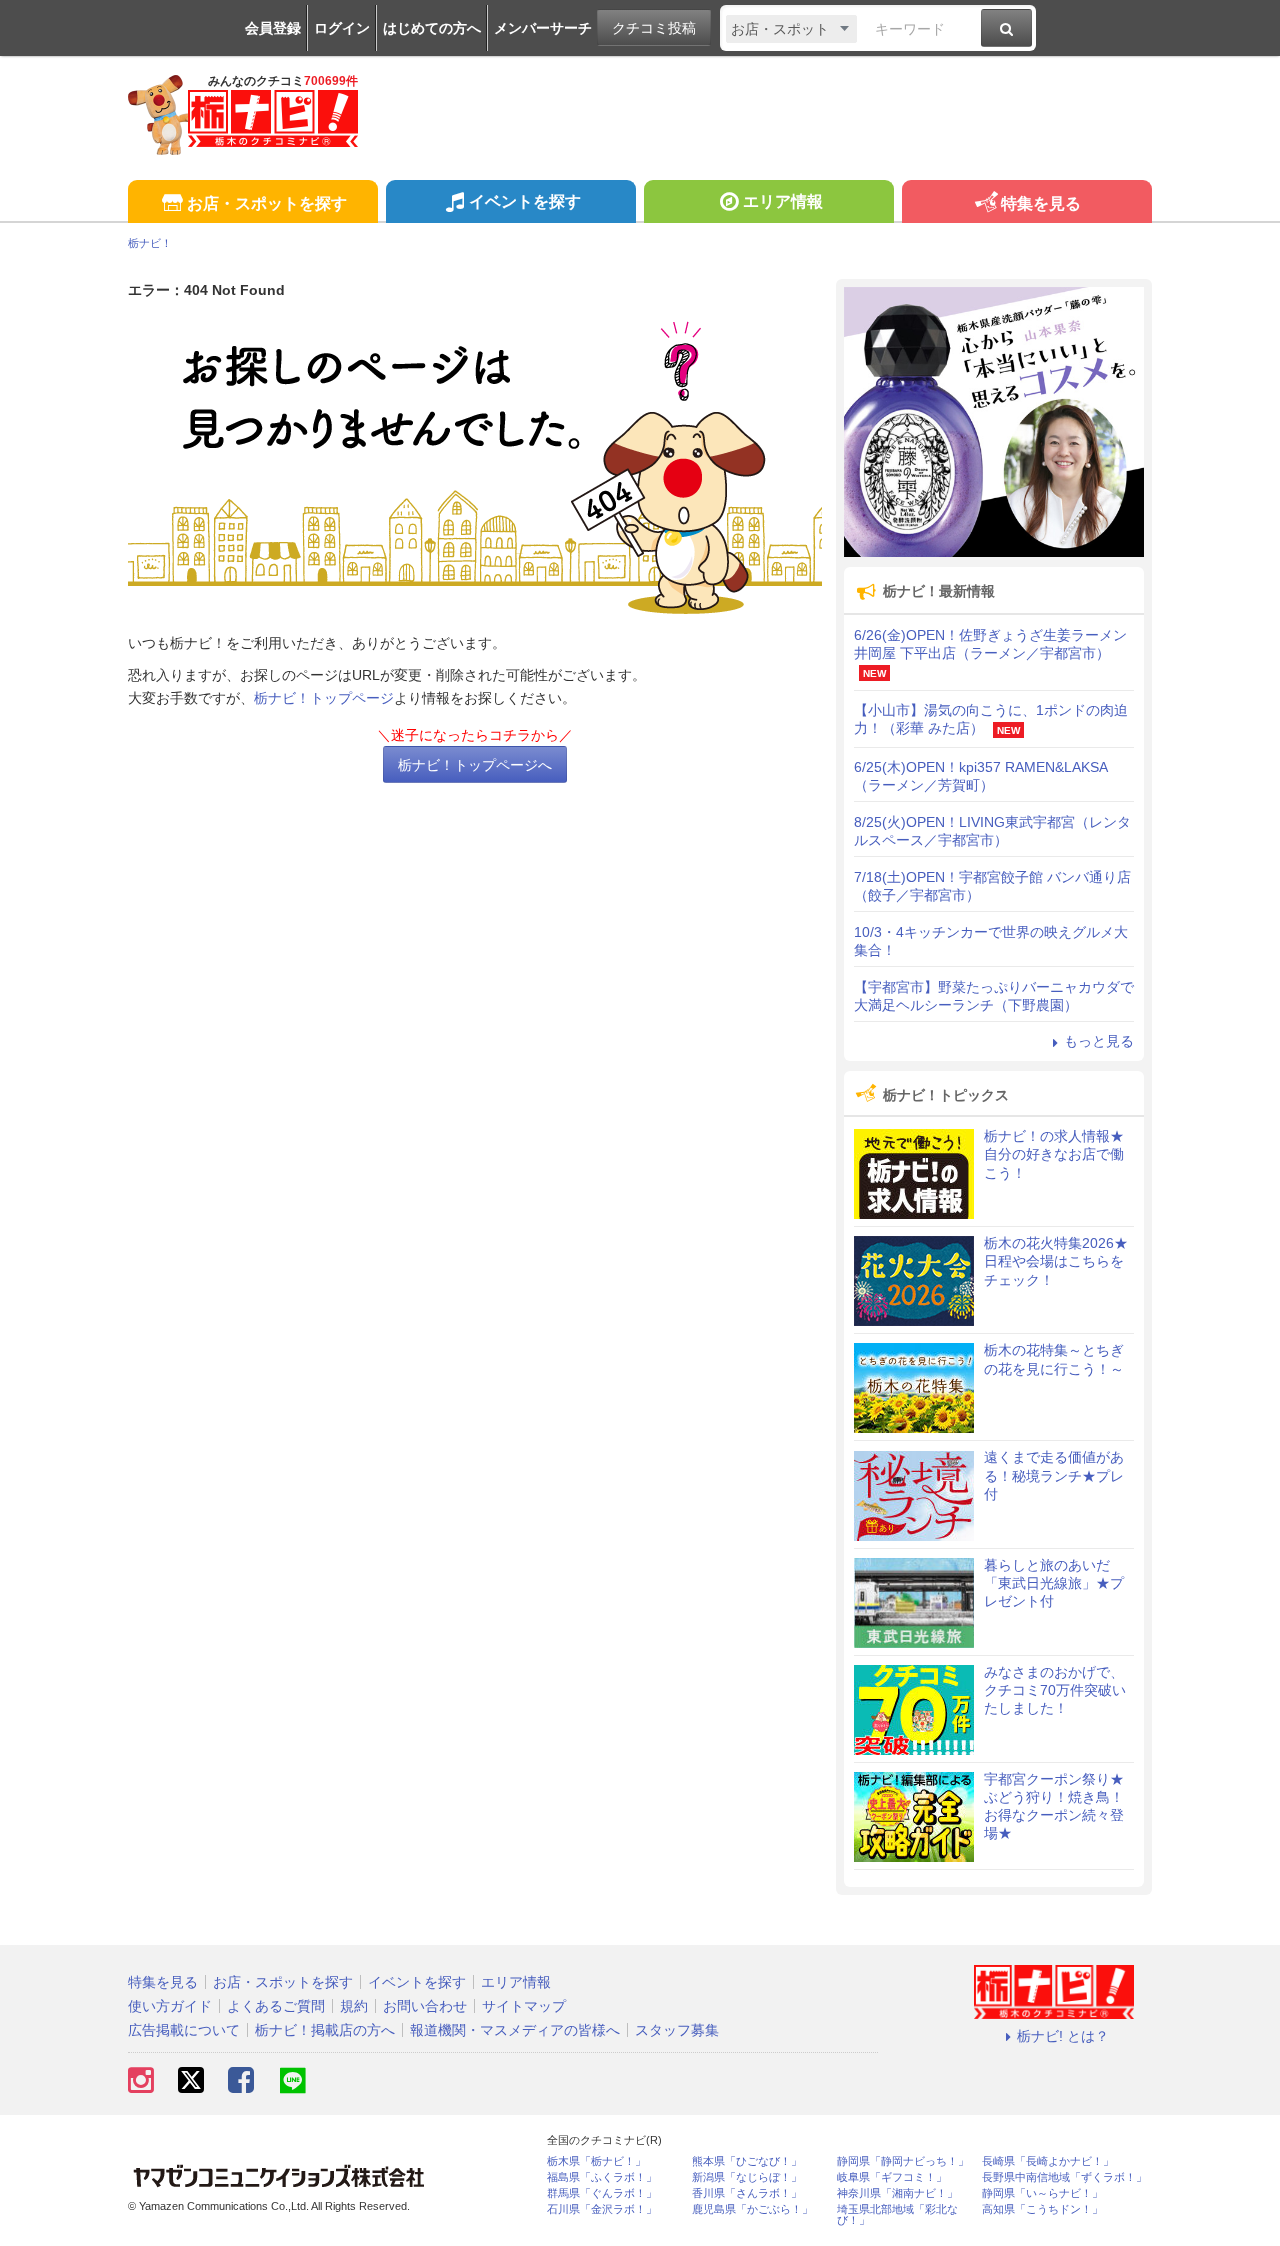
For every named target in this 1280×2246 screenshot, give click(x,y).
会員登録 (273, 28)
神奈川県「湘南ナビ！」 (897, 2193)
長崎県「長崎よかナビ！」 (1048, 2161)
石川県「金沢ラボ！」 (602, 2209)
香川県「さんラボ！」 (747, 2193)
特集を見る (1041, 203)
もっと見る (1099, 1041)
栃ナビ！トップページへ (475, 765)
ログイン (342, 28)
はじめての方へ (432, 28)
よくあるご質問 (276, 2006)
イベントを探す (525, 201)
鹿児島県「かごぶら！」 (752, 2209)
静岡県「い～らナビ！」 (1042, 2193)
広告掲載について (184, 2030)
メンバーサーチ (543, 28)
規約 (354, 2006)
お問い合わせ (425, 2006)
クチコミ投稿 (654, 28)
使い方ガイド (170, 2006)
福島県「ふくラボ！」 (602, 2177)
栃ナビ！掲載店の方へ (325, 2030)
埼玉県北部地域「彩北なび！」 (897, 2215)
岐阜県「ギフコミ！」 (892, 2177)
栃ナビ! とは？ (1063, 2036)
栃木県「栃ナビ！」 (596, 2161)
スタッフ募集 (677, 2030)
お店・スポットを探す (267, 203)
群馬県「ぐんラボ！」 (602, 2193)
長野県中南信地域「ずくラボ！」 (1064, 2177)
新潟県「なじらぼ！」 (747, 2177)
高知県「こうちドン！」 (1042, 2209)
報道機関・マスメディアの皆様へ (515, 2030)
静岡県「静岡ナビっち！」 (903, 2161)
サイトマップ (524, 2006)
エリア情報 (783, 201)
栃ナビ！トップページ (324, 698)
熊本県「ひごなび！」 (747, 2161)
